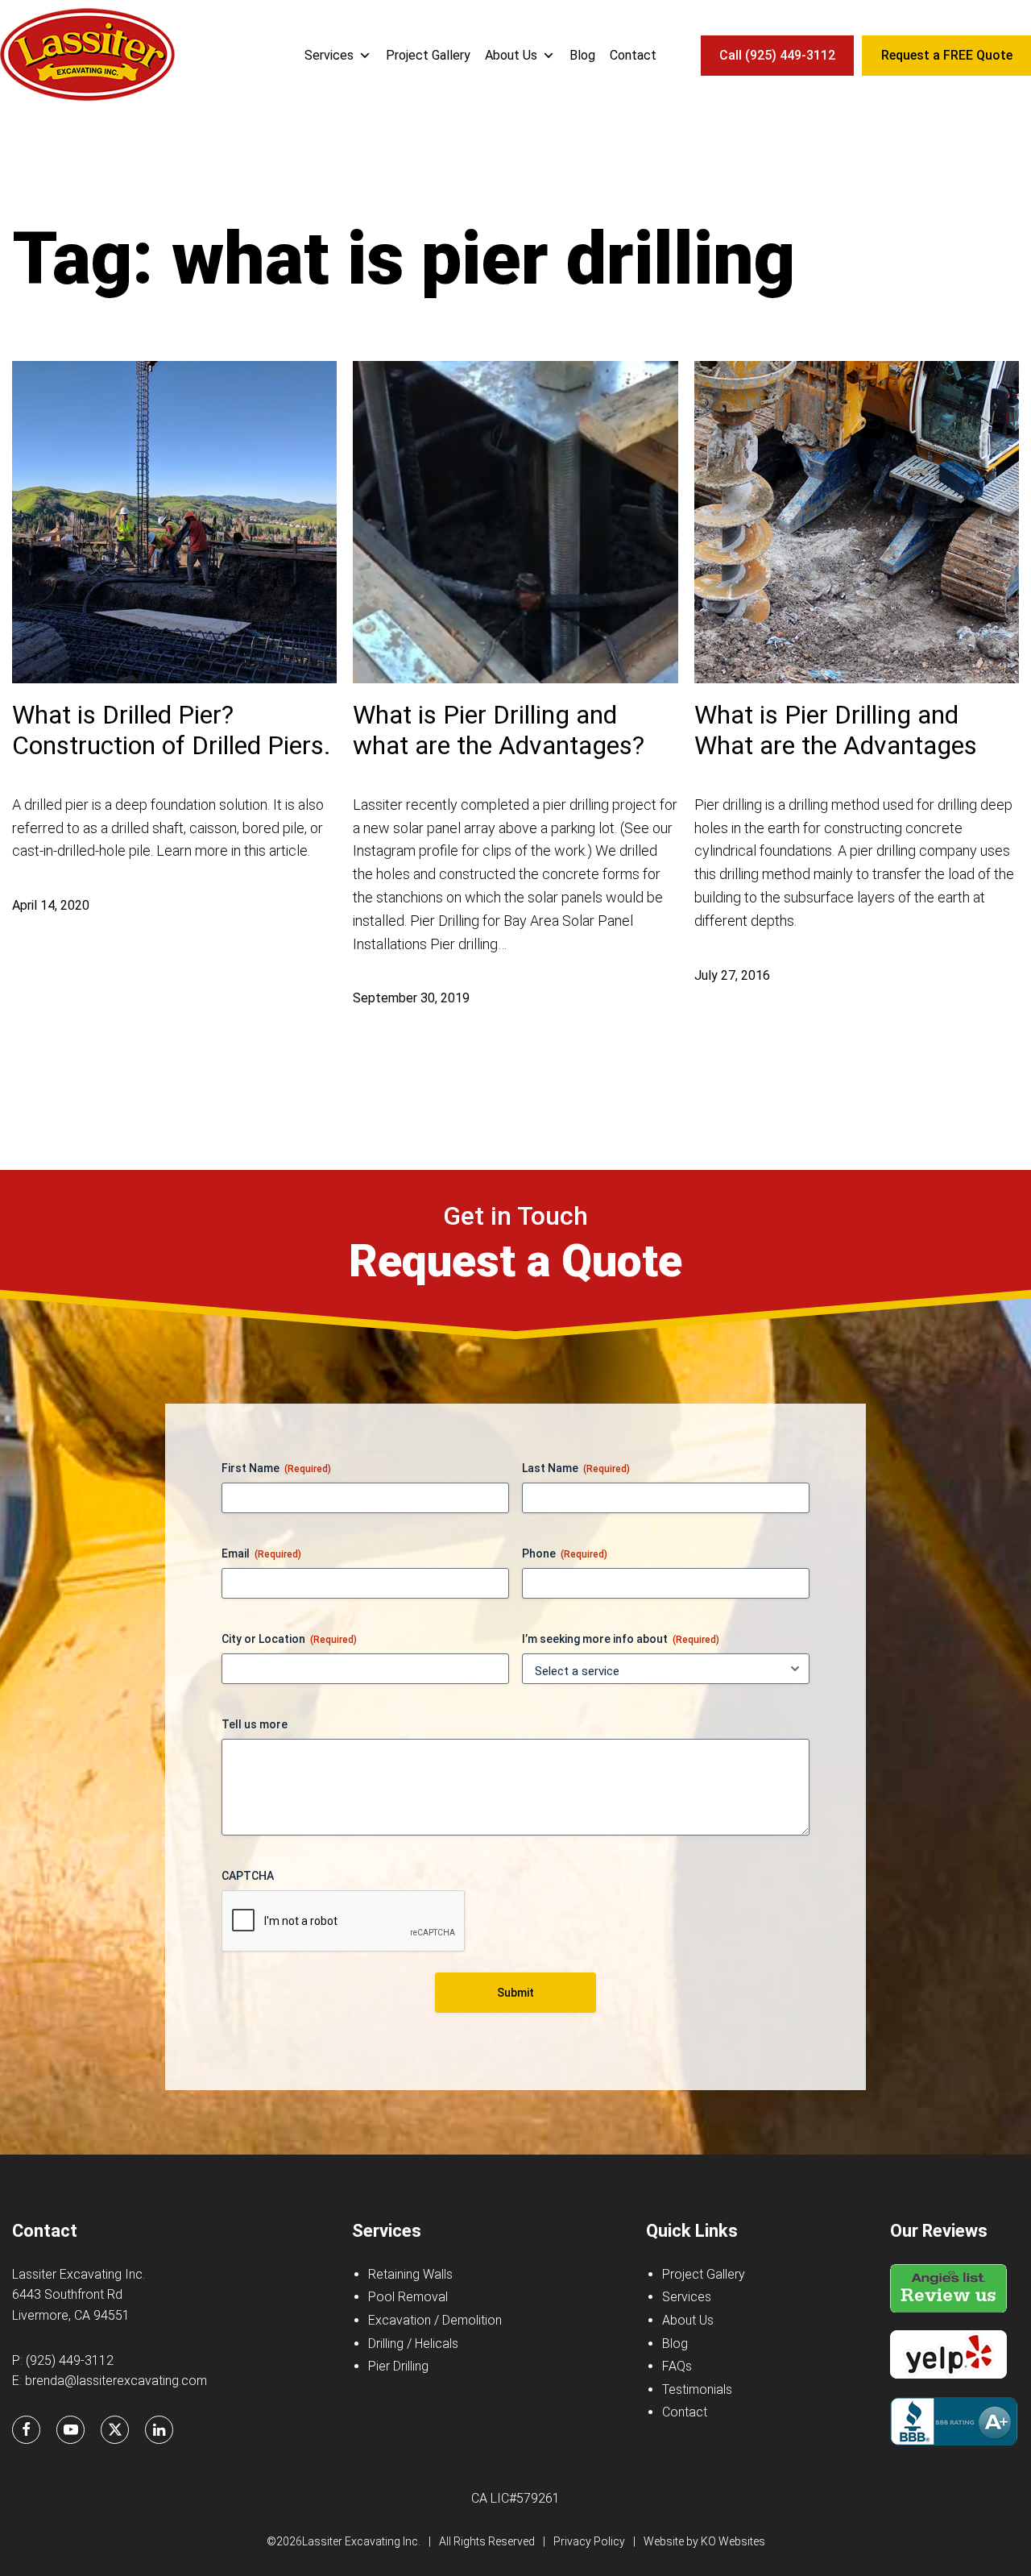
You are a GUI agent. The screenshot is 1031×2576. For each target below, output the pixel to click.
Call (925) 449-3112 (777, 55)
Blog (582, 55)
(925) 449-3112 (70, 2360)
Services (329, 55)
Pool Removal (408, 2297)
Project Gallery (428, 55)
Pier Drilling (398, 2366)
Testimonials (697, 2389)
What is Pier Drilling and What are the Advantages (836, 730)
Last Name (576, 1468)
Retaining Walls (410, 2274)
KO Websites (733, 2541)
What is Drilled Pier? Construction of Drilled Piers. (172, 730)
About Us (511, 55)
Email (261, 1553)
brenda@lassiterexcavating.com (116, 2381)
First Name (276, 1468)
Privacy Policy (589, 2541)
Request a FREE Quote (947, 55)
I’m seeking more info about (621, 1639)
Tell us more (255, 1724)
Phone (565, 1553)
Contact (633, 55)
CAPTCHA (248, 1876)
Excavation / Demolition (435, 2320)
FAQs (677, 2366)
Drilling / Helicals (413, 2344)
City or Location (289, 1639)
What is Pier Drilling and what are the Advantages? (499, 730)
